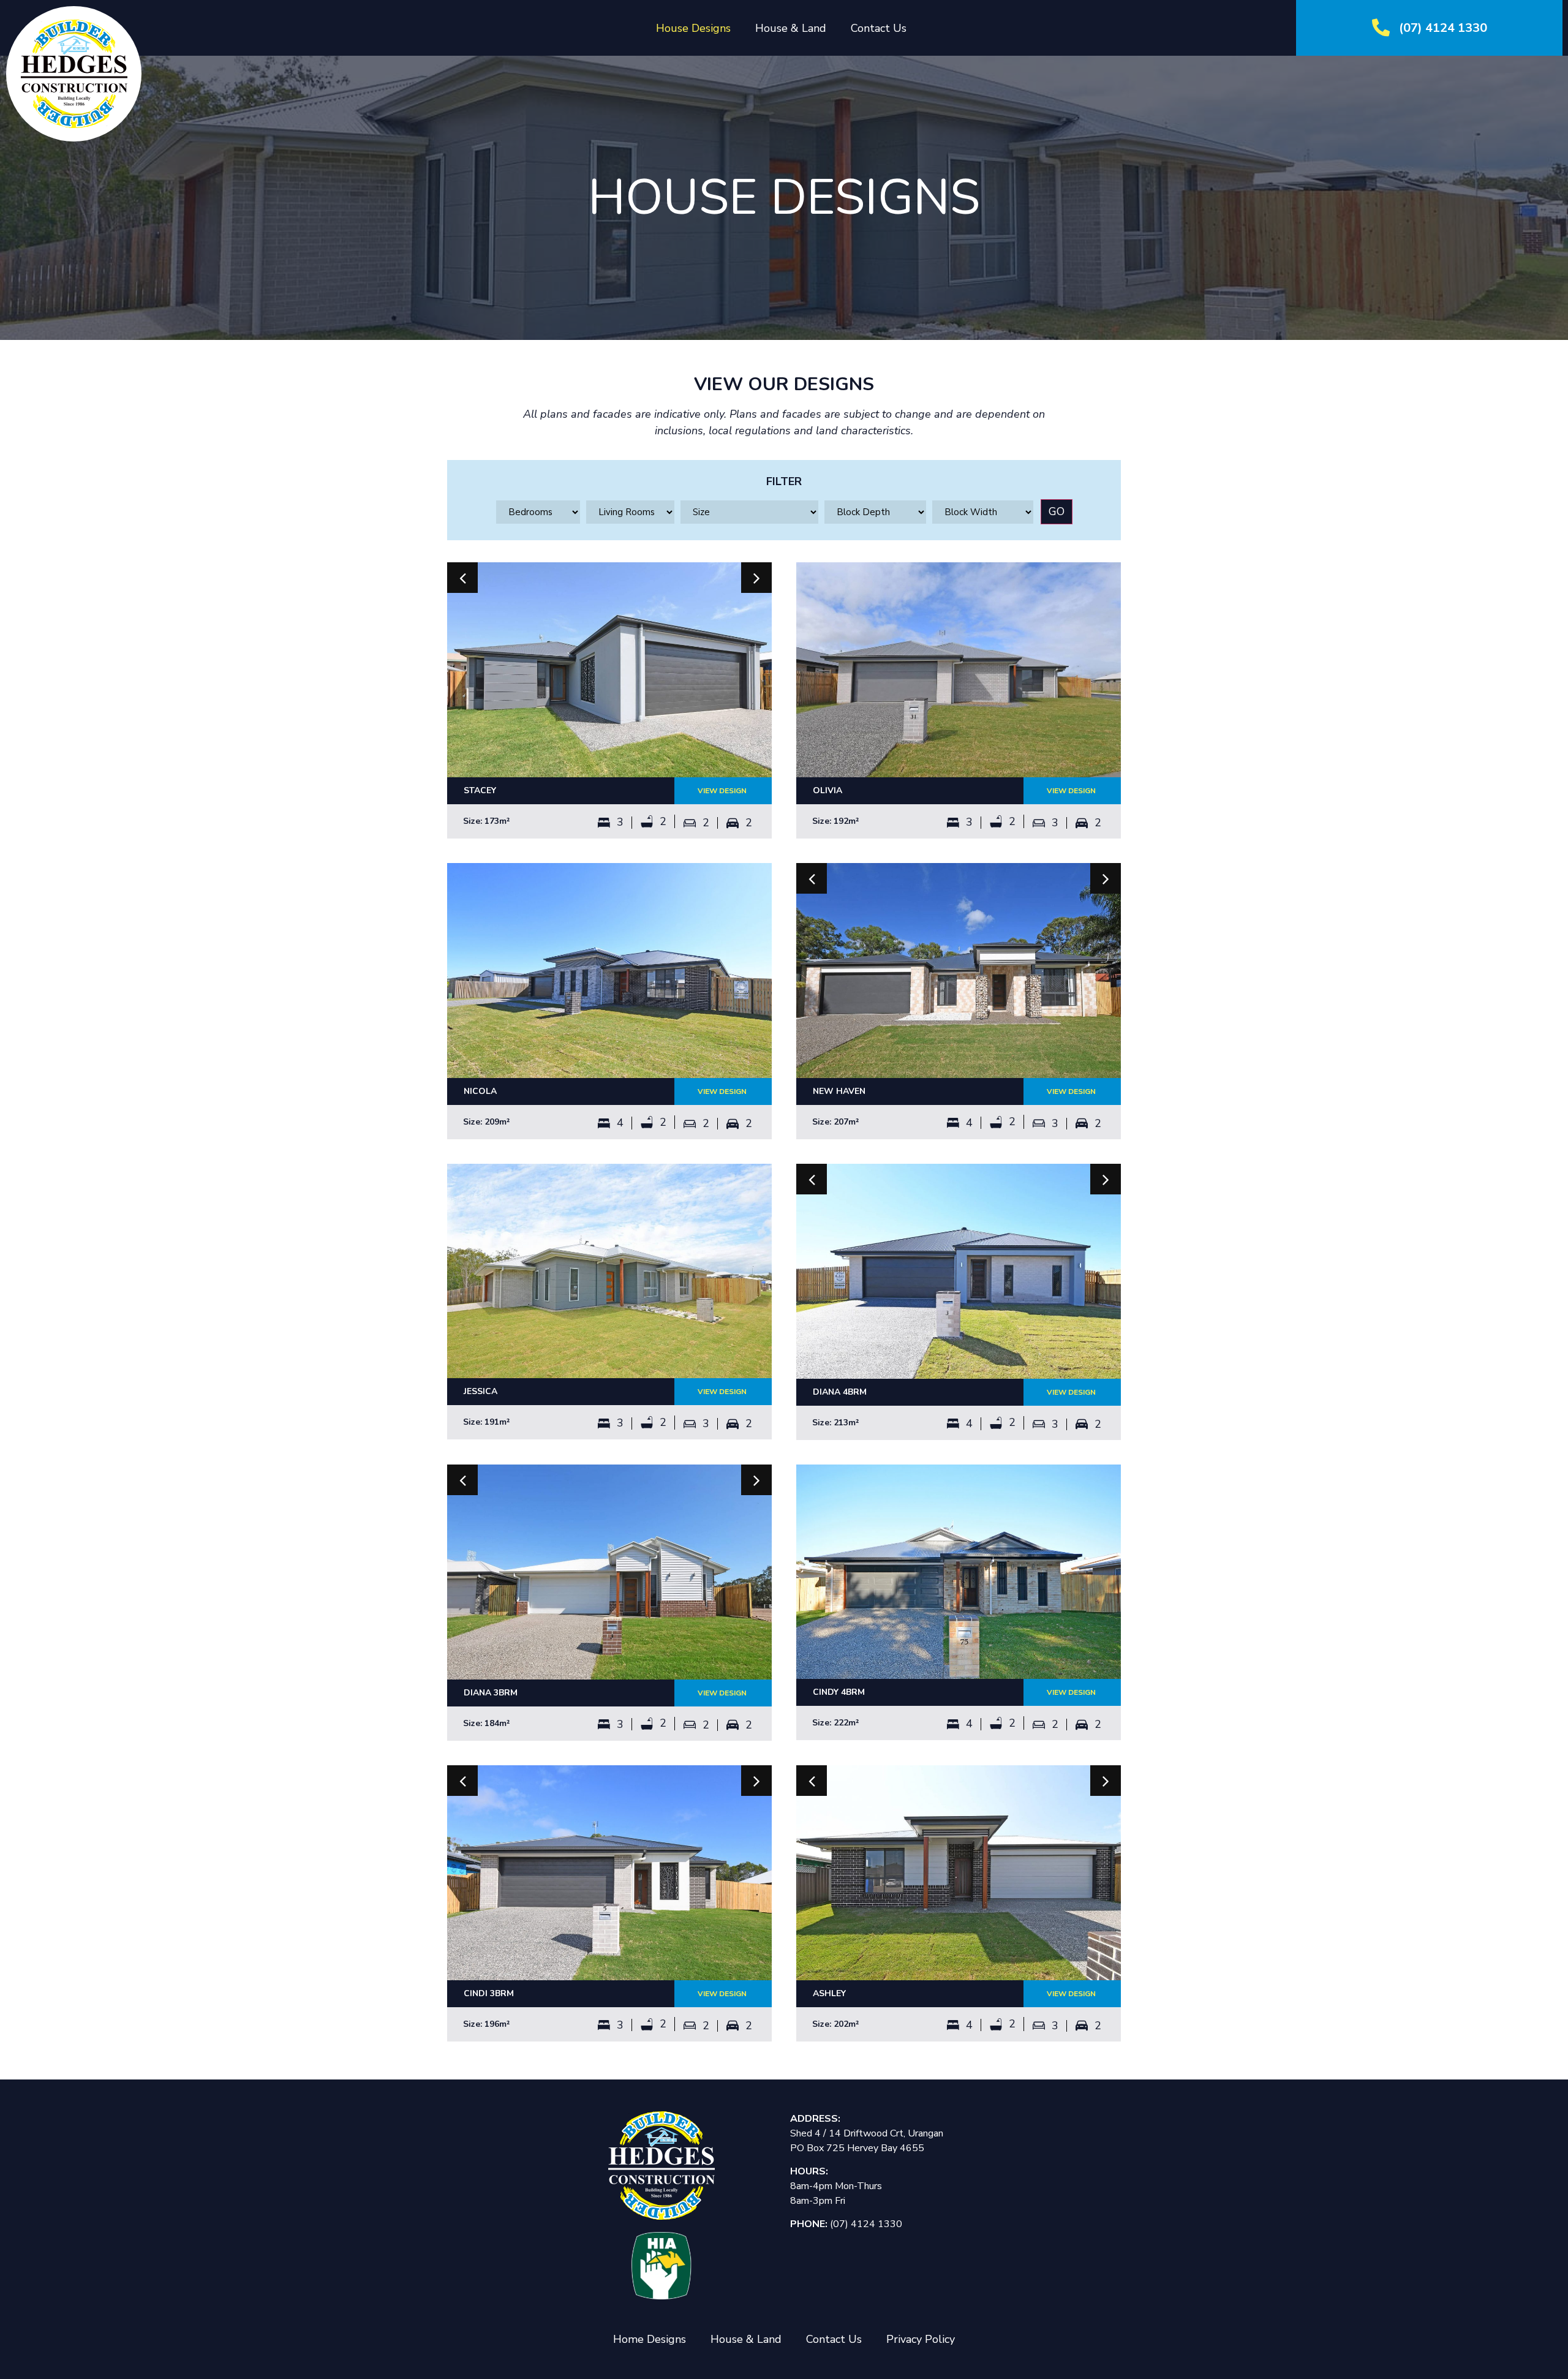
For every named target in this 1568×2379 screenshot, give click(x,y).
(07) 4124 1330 (1443, 28)
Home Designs (650, 2339)
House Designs (693, 28)
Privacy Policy (921, 2339)
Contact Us (879, 28)
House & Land (791, 28)
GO (1057, 511)
